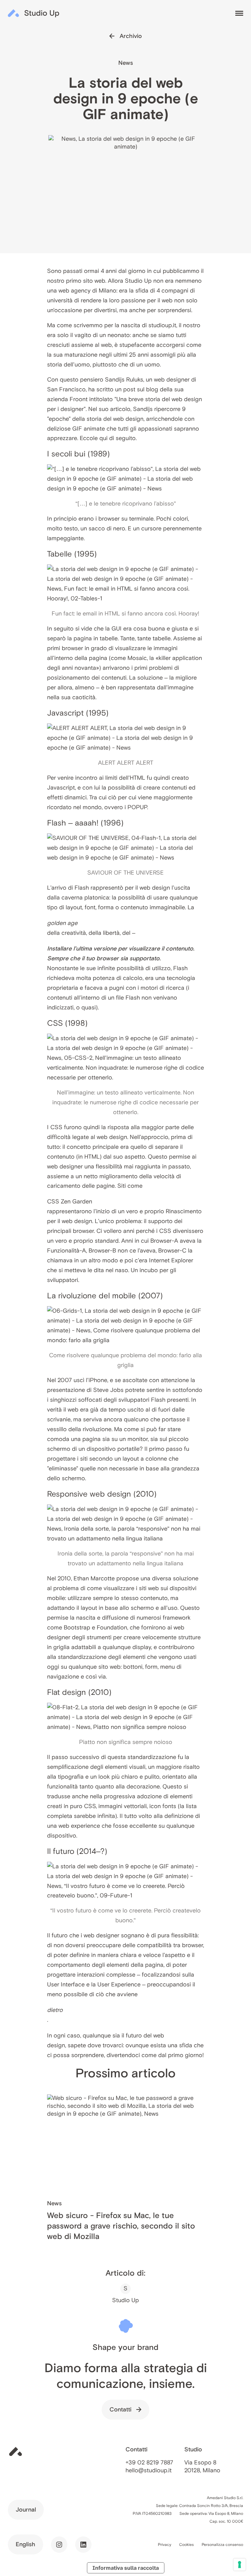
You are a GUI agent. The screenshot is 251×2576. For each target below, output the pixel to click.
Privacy (165, 2544)
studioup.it (162, 325)
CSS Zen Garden (70, 1201)
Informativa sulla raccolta (126, 2568)
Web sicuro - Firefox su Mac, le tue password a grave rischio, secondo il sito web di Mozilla (121, 2226)
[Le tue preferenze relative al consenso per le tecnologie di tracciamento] (240, 2565)
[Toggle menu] (239, 13)
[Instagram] (59, 2545)
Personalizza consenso (222, 2544)
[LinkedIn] (83, 2545)
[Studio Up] (34, 13)
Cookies (186, 2544)
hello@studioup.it (149, 2470)
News (126, 63)
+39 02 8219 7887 (149, 2462)
